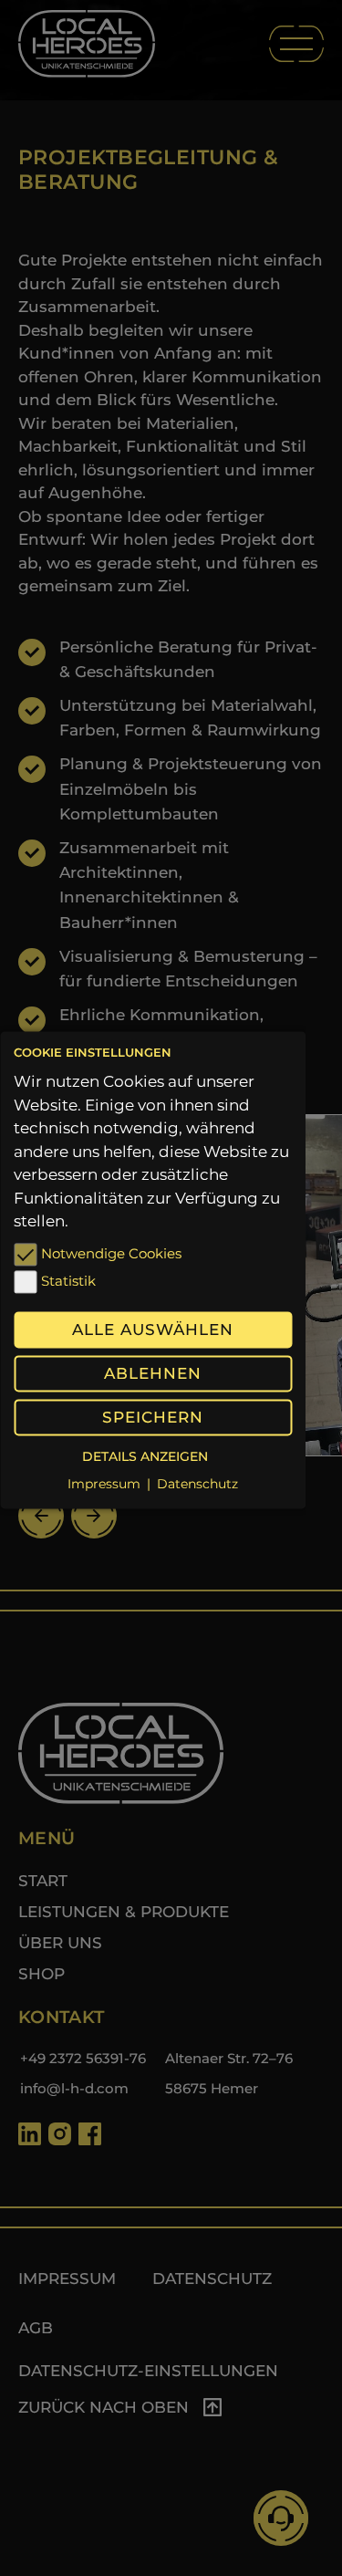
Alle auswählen (153, 1330)
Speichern (153, 1417)
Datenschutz (197, 1485)
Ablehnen (153, 1373)
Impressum (104, 1485)
